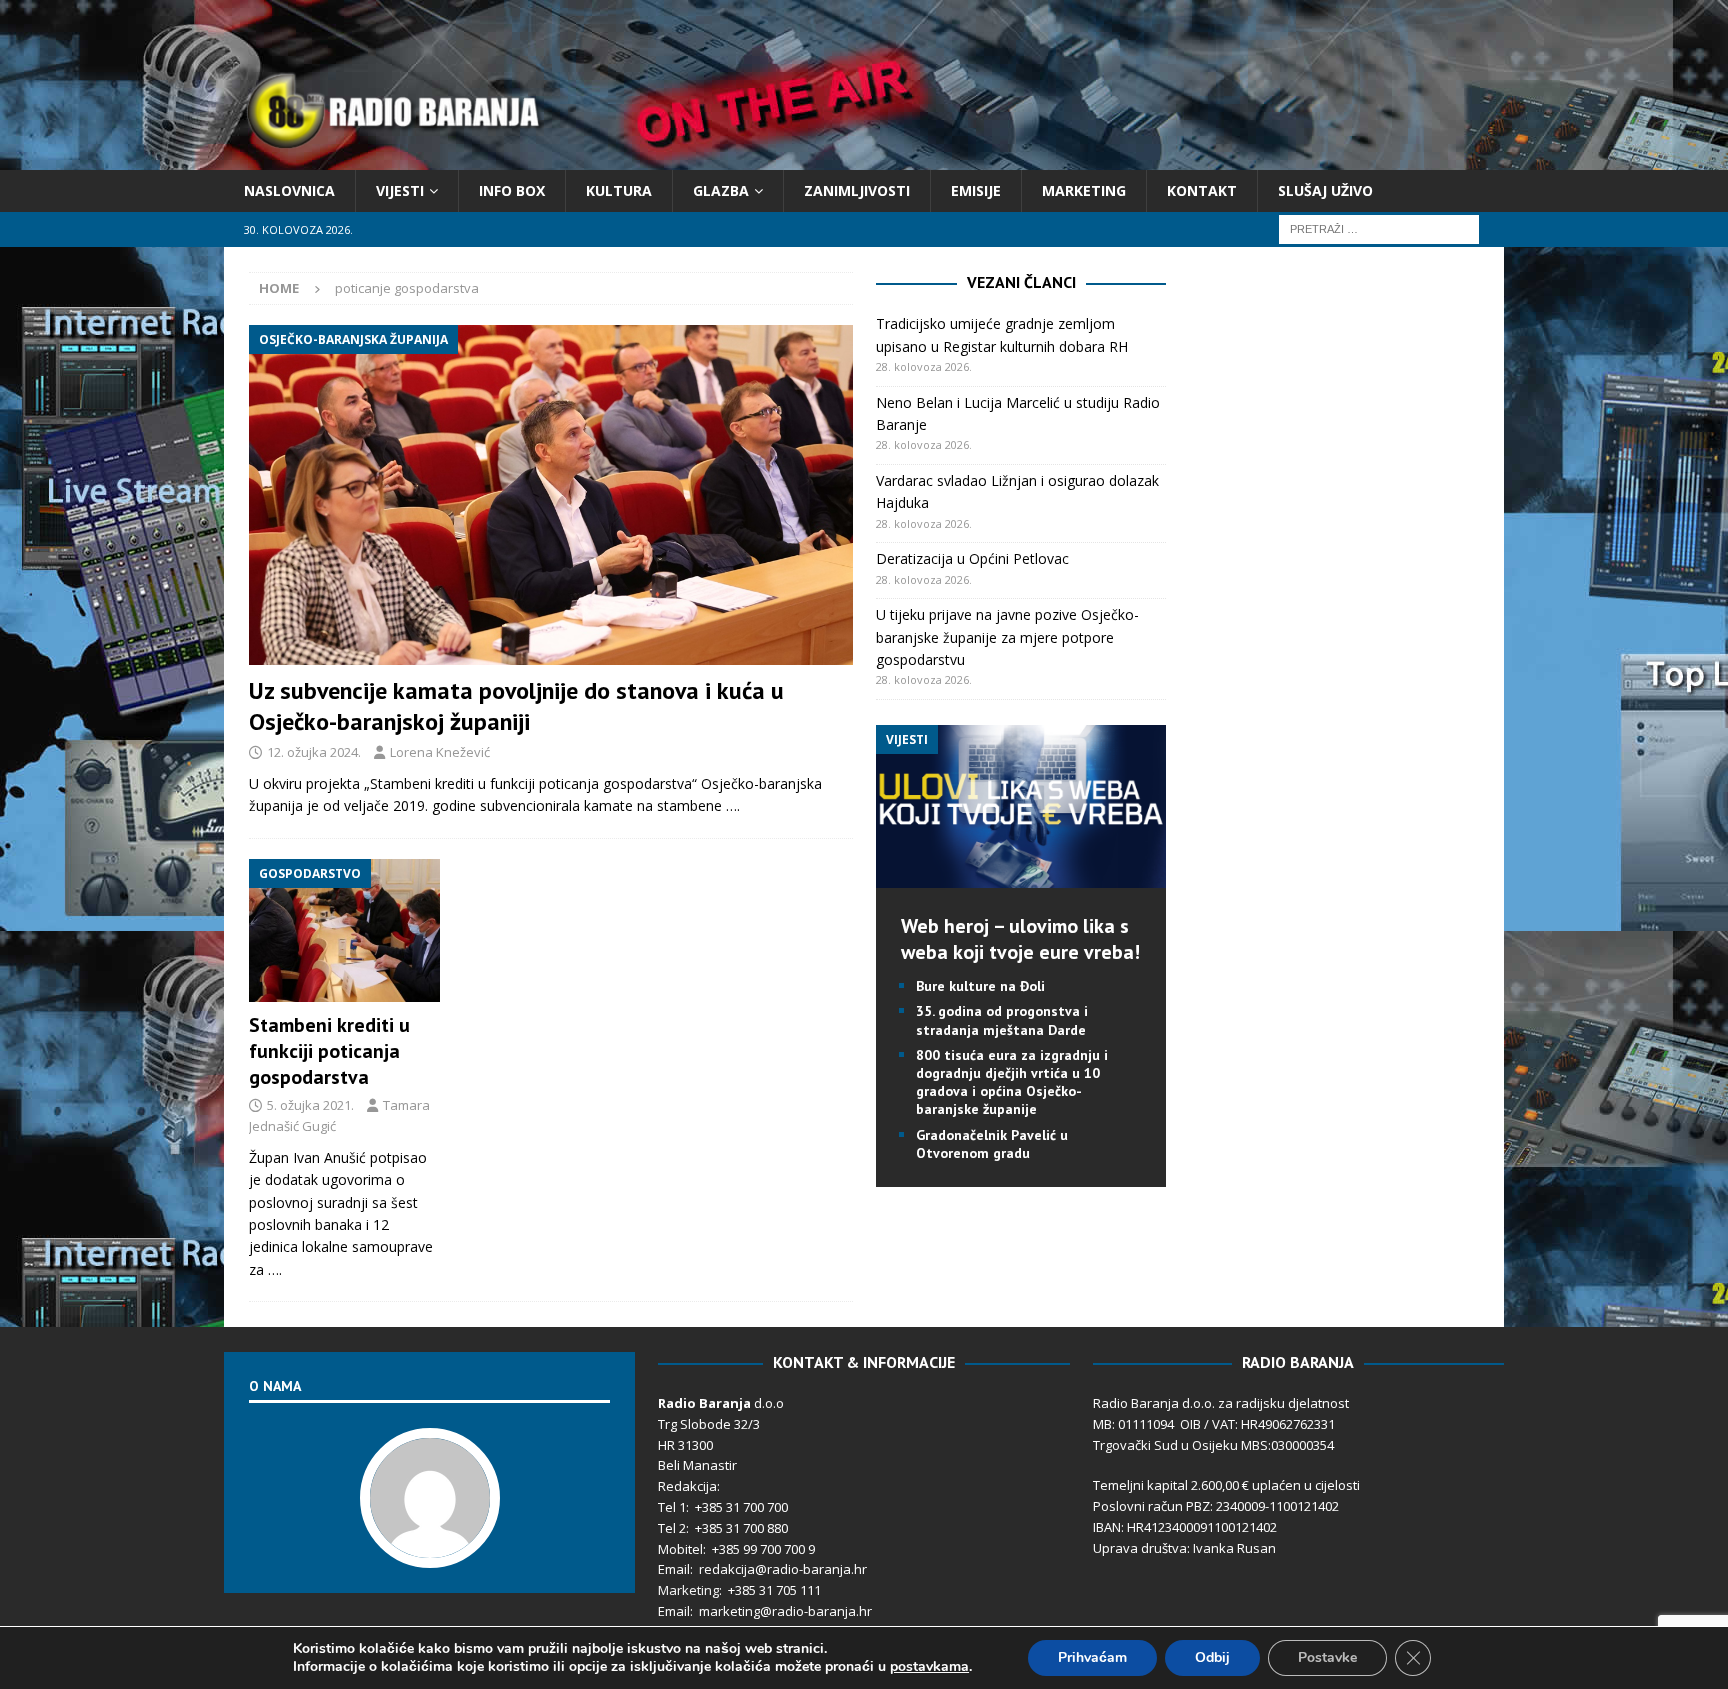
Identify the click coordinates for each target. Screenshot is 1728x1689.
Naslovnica (289, 190)
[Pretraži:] (1379, 228)
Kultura (619, 190)
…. (733, 805)
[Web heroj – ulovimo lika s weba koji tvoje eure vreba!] (1021, 876)
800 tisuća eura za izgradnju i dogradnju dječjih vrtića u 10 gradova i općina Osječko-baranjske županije (1012, 1082)
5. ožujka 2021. (310, 1105)
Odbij (1212, 1657)
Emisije (976, 190)
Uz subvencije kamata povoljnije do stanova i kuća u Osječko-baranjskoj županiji (516, 706)
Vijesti (400, 190)
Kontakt (1202, 190)
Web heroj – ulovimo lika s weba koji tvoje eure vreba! (1020, 939)
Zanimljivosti (857, 190)
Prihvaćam (1092, 1657)
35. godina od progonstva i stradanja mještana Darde (1002, 1020)
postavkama (929, 1667)
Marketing (1084, 190)
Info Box (512, 190)
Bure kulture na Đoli (980, 986)
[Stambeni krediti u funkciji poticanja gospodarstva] (344, 931)
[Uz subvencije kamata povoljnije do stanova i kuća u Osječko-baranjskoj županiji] (551, 494)
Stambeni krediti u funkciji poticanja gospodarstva (329, 1051)
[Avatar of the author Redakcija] (430, 1548)
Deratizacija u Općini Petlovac (972, 558)
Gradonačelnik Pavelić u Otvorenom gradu (992, 1144)
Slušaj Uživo (1325, 190)
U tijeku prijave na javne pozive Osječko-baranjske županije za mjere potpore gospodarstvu (1007, 637)
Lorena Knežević (440, 752)
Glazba (721, 190)
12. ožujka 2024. (314, 752)
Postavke (1327, 1657)
